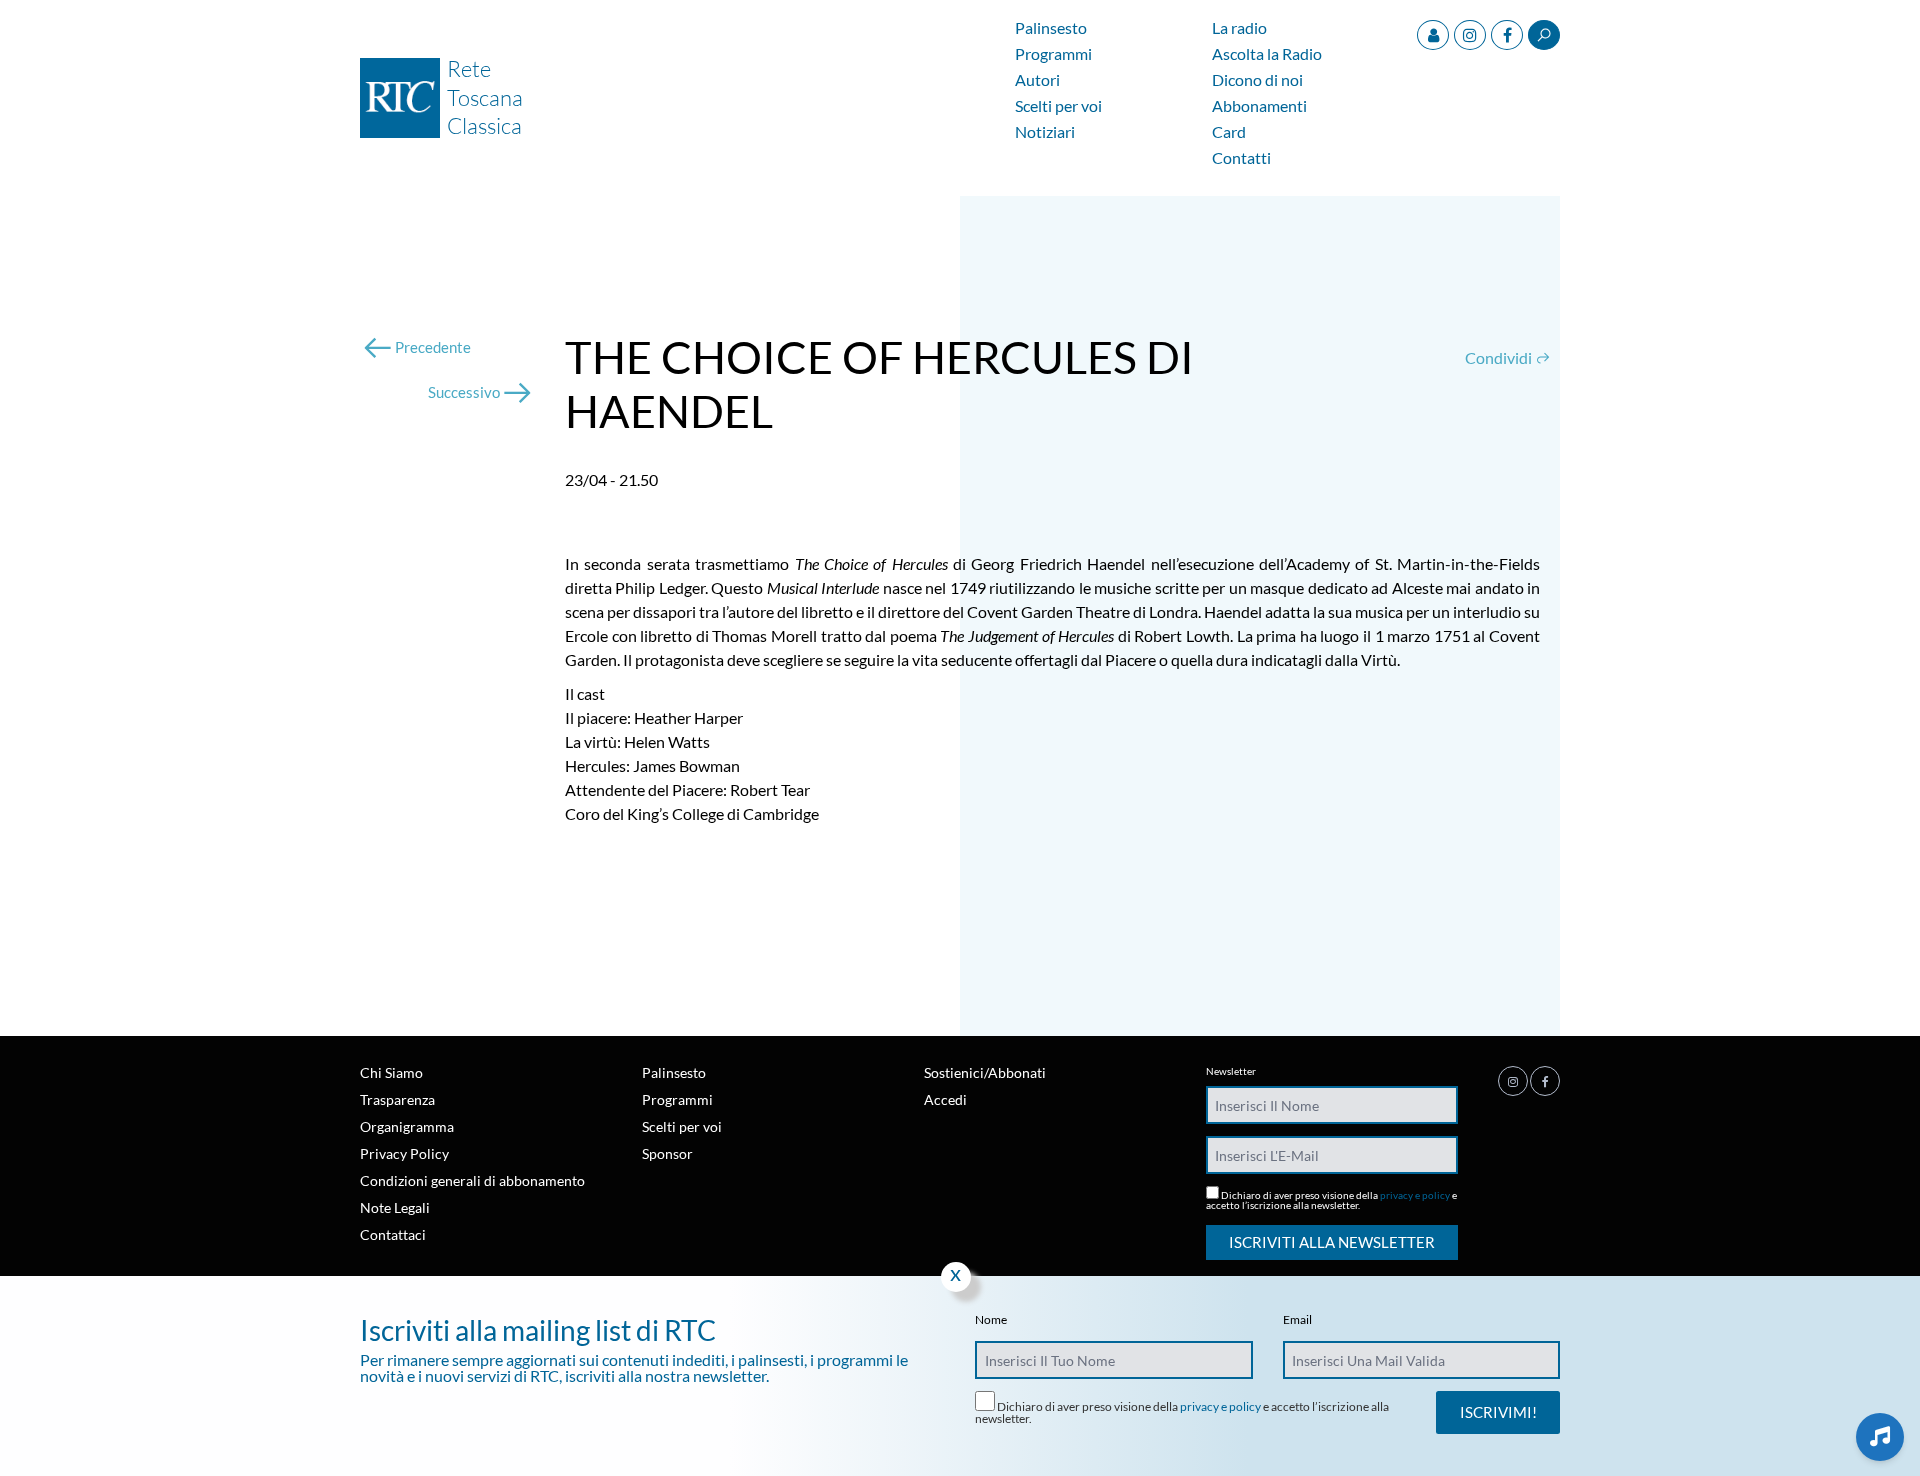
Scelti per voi (1058, 106)
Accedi (945, 1099)
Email (1297, 1320)
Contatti (1241, 158)
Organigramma (407, 1126)
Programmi (1053, 54)
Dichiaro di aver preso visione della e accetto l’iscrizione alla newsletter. (1331, 1199)
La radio (1239, 28)
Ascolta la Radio (1267, 54)
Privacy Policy (404, 1153)
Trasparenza (397, 1099)
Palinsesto (1051, 28)
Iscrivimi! (1498, 1412)
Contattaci (393, 1234)
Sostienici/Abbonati (985, 1072)
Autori (1037, 80)
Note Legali (395, 1207)
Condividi (1500, 357)
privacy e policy (1415, 1195)
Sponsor (667, 1153)
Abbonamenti (1259, 106)
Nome (991, 1320)
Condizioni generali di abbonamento (472, 1180)
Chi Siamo (391, 1072)
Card (1229, 132)
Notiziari (1045, 132)
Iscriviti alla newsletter (1332, 1242)
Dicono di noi (1257, 80)
